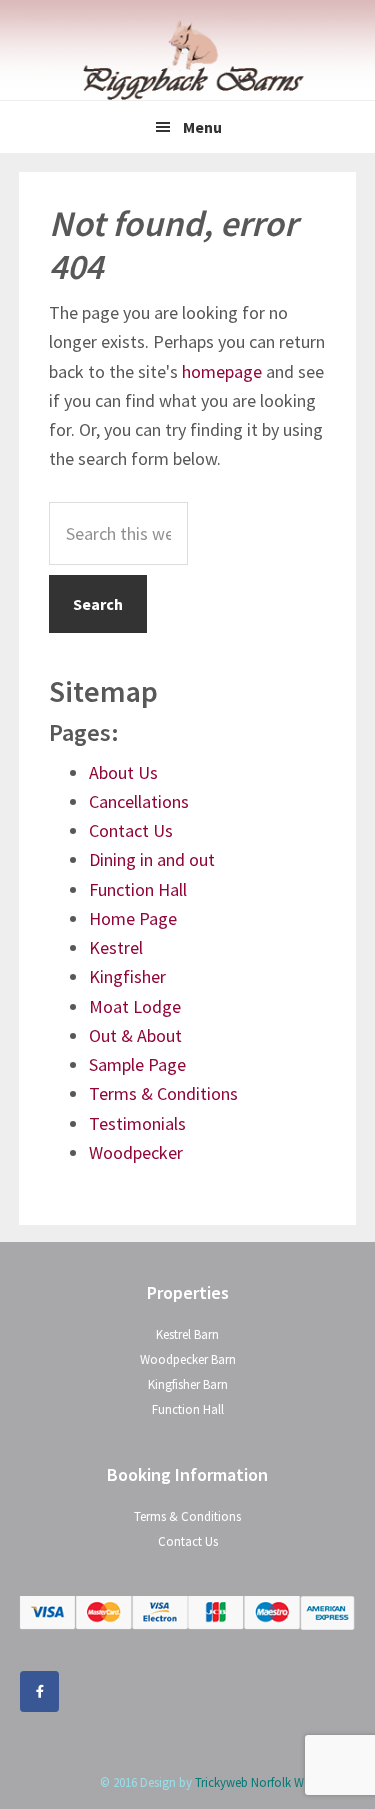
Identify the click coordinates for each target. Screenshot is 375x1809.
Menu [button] (202, 127)
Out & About (135, 1035)
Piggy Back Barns (188, 60)
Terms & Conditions (163, 1093)
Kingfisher (127, 976)
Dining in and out (152, 859)
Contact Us (131, 830)
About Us (123, 772)
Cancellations (139, 801)
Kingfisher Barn (188, 1384)
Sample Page (137, 1064)
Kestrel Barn (187, 1334)
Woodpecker (136, 1152)
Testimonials (137, 1123)
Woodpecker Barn (188, 1359)
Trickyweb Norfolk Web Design (275, 1782)
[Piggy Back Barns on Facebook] (39, 1691)
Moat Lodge (135, 1006)
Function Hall (138, 889)
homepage (222, 371)
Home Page (133, 918)
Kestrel (116, 947)
